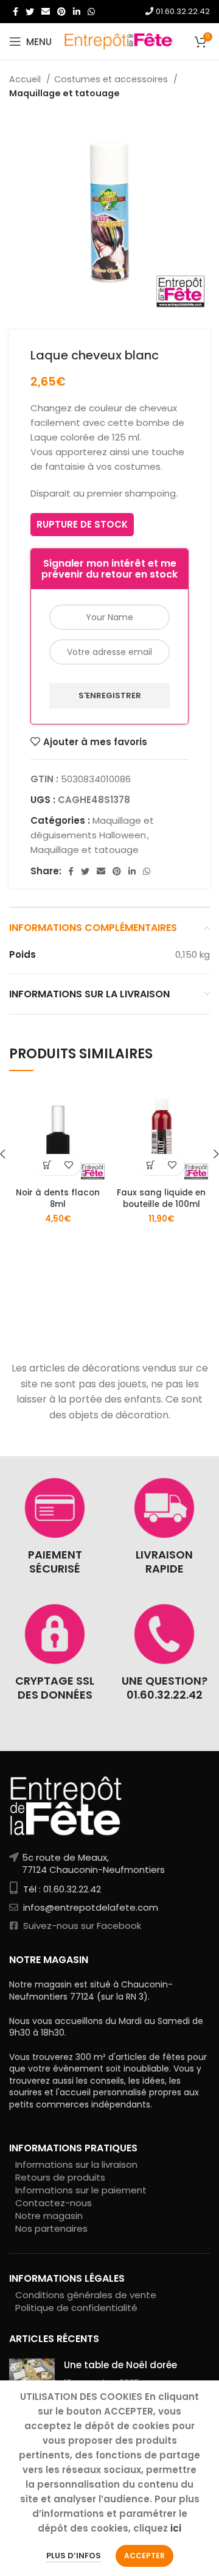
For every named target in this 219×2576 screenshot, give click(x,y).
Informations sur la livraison (76, 2164)
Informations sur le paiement (81, 2190)
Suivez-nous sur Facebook (81, 1926)
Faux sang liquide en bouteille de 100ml (161, 1198)
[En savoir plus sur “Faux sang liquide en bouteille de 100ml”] (151, 1165)
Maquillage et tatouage (64, 93)
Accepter (144, 2556)
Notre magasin (49, 2216)
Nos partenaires (51, 2228)
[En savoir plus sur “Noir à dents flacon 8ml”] (47, 1165)
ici (176, 2528)
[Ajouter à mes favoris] (68, 1165)
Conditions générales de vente (86, 2295)
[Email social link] (46, 12)
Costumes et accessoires (112, 79)
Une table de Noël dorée (120, 2365)
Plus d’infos (74, 2556)
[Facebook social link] (16, 12)
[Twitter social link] (30, 12)
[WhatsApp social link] (91, 12)
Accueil (26, 79)
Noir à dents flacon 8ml (58, 1198)
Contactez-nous (54, 2203)
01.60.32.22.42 (182, 11)
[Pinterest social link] (61, 12)
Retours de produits (60, 2177)
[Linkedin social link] (77, 12)
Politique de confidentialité (76, 2308)
